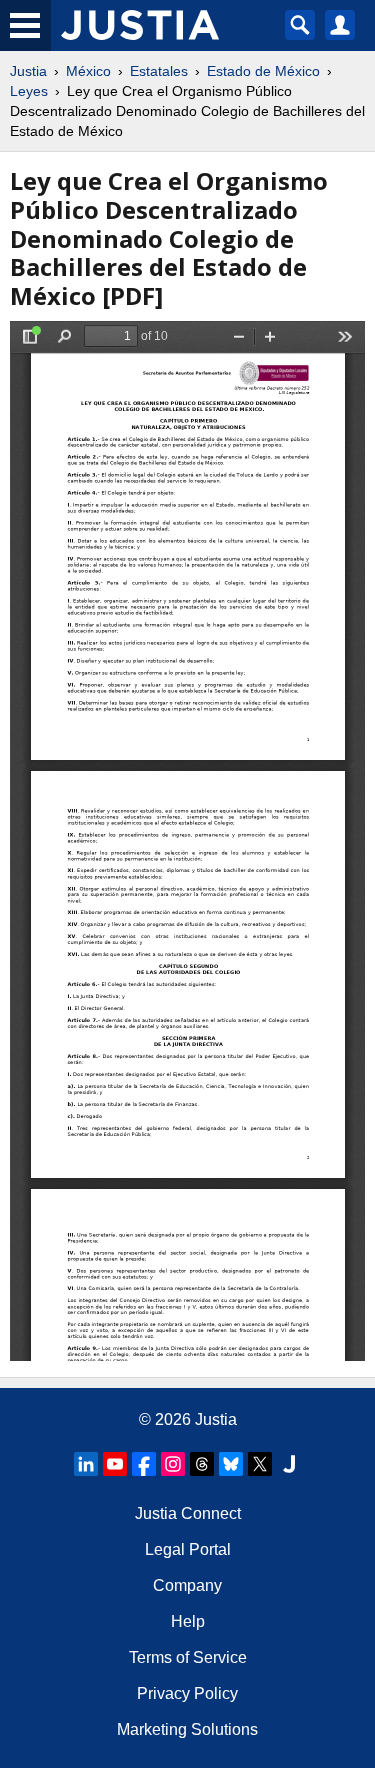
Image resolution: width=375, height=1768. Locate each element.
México (88, 71)
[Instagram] (173, 1464)
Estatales (159, 71)
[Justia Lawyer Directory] (289, 1464)
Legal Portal (188, 1549)
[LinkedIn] (86, 1464)
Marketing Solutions (187, 1729)
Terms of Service (188, 1657)
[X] (260, 1464)
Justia (28, 71)
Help (188, 1621)
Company (187, 1585)
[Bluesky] (231, 1464)
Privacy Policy (187, 1693)
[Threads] (202, 1464)
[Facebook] (144, 1464)
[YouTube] (115, 1464)
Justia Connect (188, 1513)
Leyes (29, 91)
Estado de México (263, 71)
